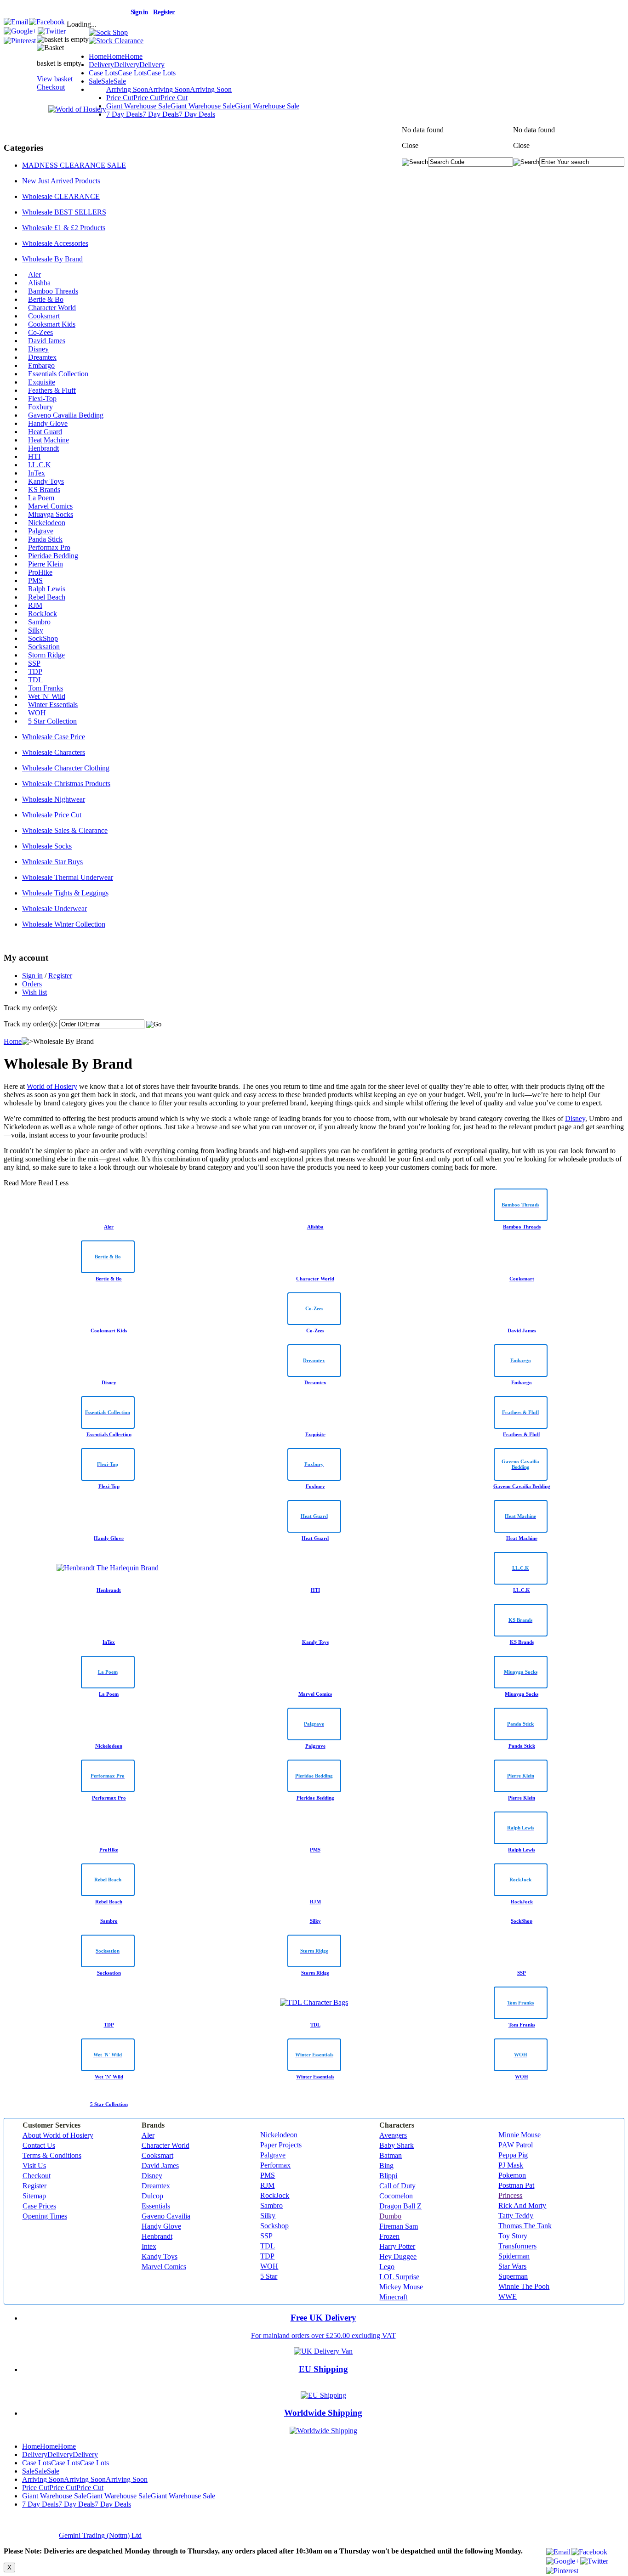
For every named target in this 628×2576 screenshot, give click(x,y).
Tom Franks (46, 688)
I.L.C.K (40, 465)
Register (60, 976)
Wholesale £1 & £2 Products (64, 228)
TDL (35, 680)
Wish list (34, 992)
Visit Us (34, 2166)
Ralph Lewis (47, 589)
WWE (508, 2296)
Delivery (127, 65)
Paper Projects (281, 2145)
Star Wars (512, 2266)
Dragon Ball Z (400, 2206)
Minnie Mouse (520, 2135)
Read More (20, 1183)
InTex (37, 473)
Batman (391, 2155)
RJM (35, 605)
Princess (510, 2195)
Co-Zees (40, 332)
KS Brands (44, 490)
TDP (35, 671)
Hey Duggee (398, 2256)
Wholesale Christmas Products (66, 784)
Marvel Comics (50, 506)
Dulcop (152, 2196)
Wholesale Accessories (55, 243)
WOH (37, 713)
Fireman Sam (399, 2226)
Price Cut (147, 98)
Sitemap (34, 2196)
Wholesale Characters (54, 752)
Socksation (44, 647)
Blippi (388, 2176)
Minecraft (393, 2297)
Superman (513, 2276)
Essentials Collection (58, 374)
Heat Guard (45, 432)
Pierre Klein (46, 564)
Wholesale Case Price (54, 737)
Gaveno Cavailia (166, 2216)
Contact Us (39, 2145)
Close (521, 145)
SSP (34, 663)
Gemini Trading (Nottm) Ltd (100, 2535)
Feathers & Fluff (52, 390)
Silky (36, 630)
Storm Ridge (46, 655)
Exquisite (42, 382)
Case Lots (132, 73)
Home (116, 56)
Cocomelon (396, 2196)
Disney (38, 349)
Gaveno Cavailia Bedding (66, 415)
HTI (34, 456)
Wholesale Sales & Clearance (65, 830)
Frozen (389, 2236)
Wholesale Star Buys (52, 862)
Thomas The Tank (525, 2226)
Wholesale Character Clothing (66, 768)
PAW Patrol (516, 2145)
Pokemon (512, 2175)
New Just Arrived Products (61, 181)
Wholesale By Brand (52, 259)
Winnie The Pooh (524, 2286)
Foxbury (40, 407)
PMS (35, 580)
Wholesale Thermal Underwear (68, 877)
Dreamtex (42, 357)
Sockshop (274, 2226)
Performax (275, 2165)
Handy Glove (48, 423)
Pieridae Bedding (53, 556)
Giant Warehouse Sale (203, 106)
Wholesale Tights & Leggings (65, 893)
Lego (387, 2267)
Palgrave (41, 531)
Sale (107, 81)
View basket (55, 79)
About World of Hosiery (58, 2135)
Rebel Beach (47, 597)
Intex (149, 2246)
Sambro (39, 622)
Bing (386, 2166)
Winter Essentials (53, 705)
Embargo (41, 365)
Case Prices (39, 2206)
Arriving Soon (169, 89)
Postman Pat (516, 2185)
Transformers (517, 2246)
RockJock (43, 614)
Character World (52, 308)
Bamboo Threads (53, 291)
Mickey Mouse (401, 2287)
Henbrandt (43, 448)
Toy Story (513, 2236)
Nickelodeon (47, 523)
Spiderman (514, 2256)
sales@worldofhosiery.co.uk (65, 11)
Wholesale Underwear (54, 909)
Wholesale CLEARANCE (61, 196)
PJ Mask (511, 2165)
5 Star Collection (52, 721)
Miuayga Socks (51, 514)
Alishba (39, 283)
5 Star (269, 2276)
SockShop (43, 638)
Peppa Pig (513, 2155)
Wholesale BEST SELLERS (64, 212)
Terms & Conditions (52, 2155)
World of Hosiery (52, 1086)
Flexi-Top (42, 399)
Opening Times (45, 2216)
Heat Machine (49, 440)
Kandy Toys (46, 481)
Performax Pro (49, 547)
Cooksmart (44, 316)
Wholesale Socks (47, 846)
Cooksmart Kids (52, 324)
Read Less (53, 1183)
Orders (32, 984)
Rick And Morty (522, 2205)
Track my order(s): (31, 1024)
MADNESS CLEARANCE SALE (74, 165)
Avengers (393, 2135)
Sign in (32, 976)
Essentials (156, 2206)
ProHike (40, 572)
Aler (34, 275)
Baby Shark (397, 2145)
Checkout (51, 87)
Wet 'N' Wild (47, 696)
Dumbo (390, 2216)
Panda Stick (45, 539)
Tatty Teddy (516, 2216)
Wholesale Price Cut (52, 815)
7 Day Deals (161, 114)
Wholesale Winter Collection (64, 924)
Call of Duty (397, 2186)
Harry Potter (397, 2246)
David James (47, 341)
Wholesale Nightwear (54, 799)
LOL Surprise (399, 2277)
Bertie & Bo (46, 299)
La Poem (41, 498)
